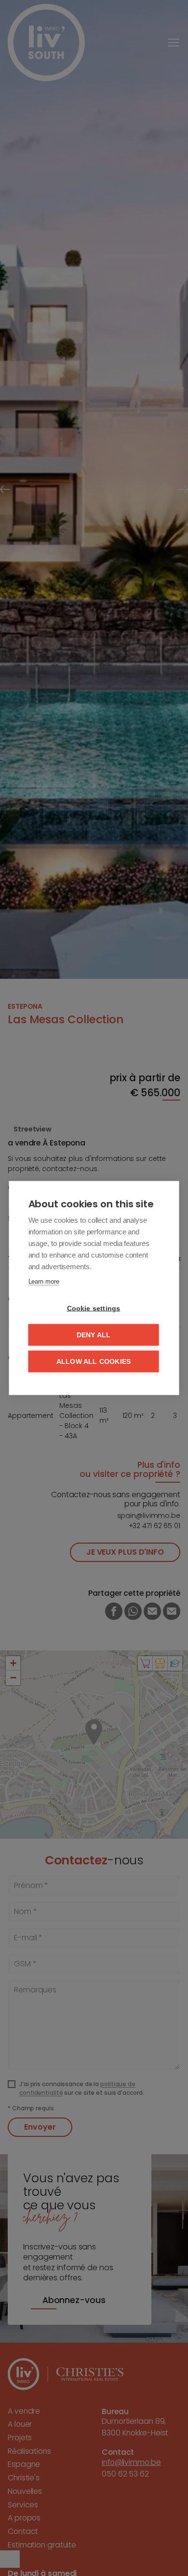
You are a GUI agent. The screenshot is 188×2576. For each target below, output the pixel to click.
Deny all (94, 1335)
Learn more (44, 1281)
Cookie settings (94, 1309)
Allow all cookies (94, 1362)
